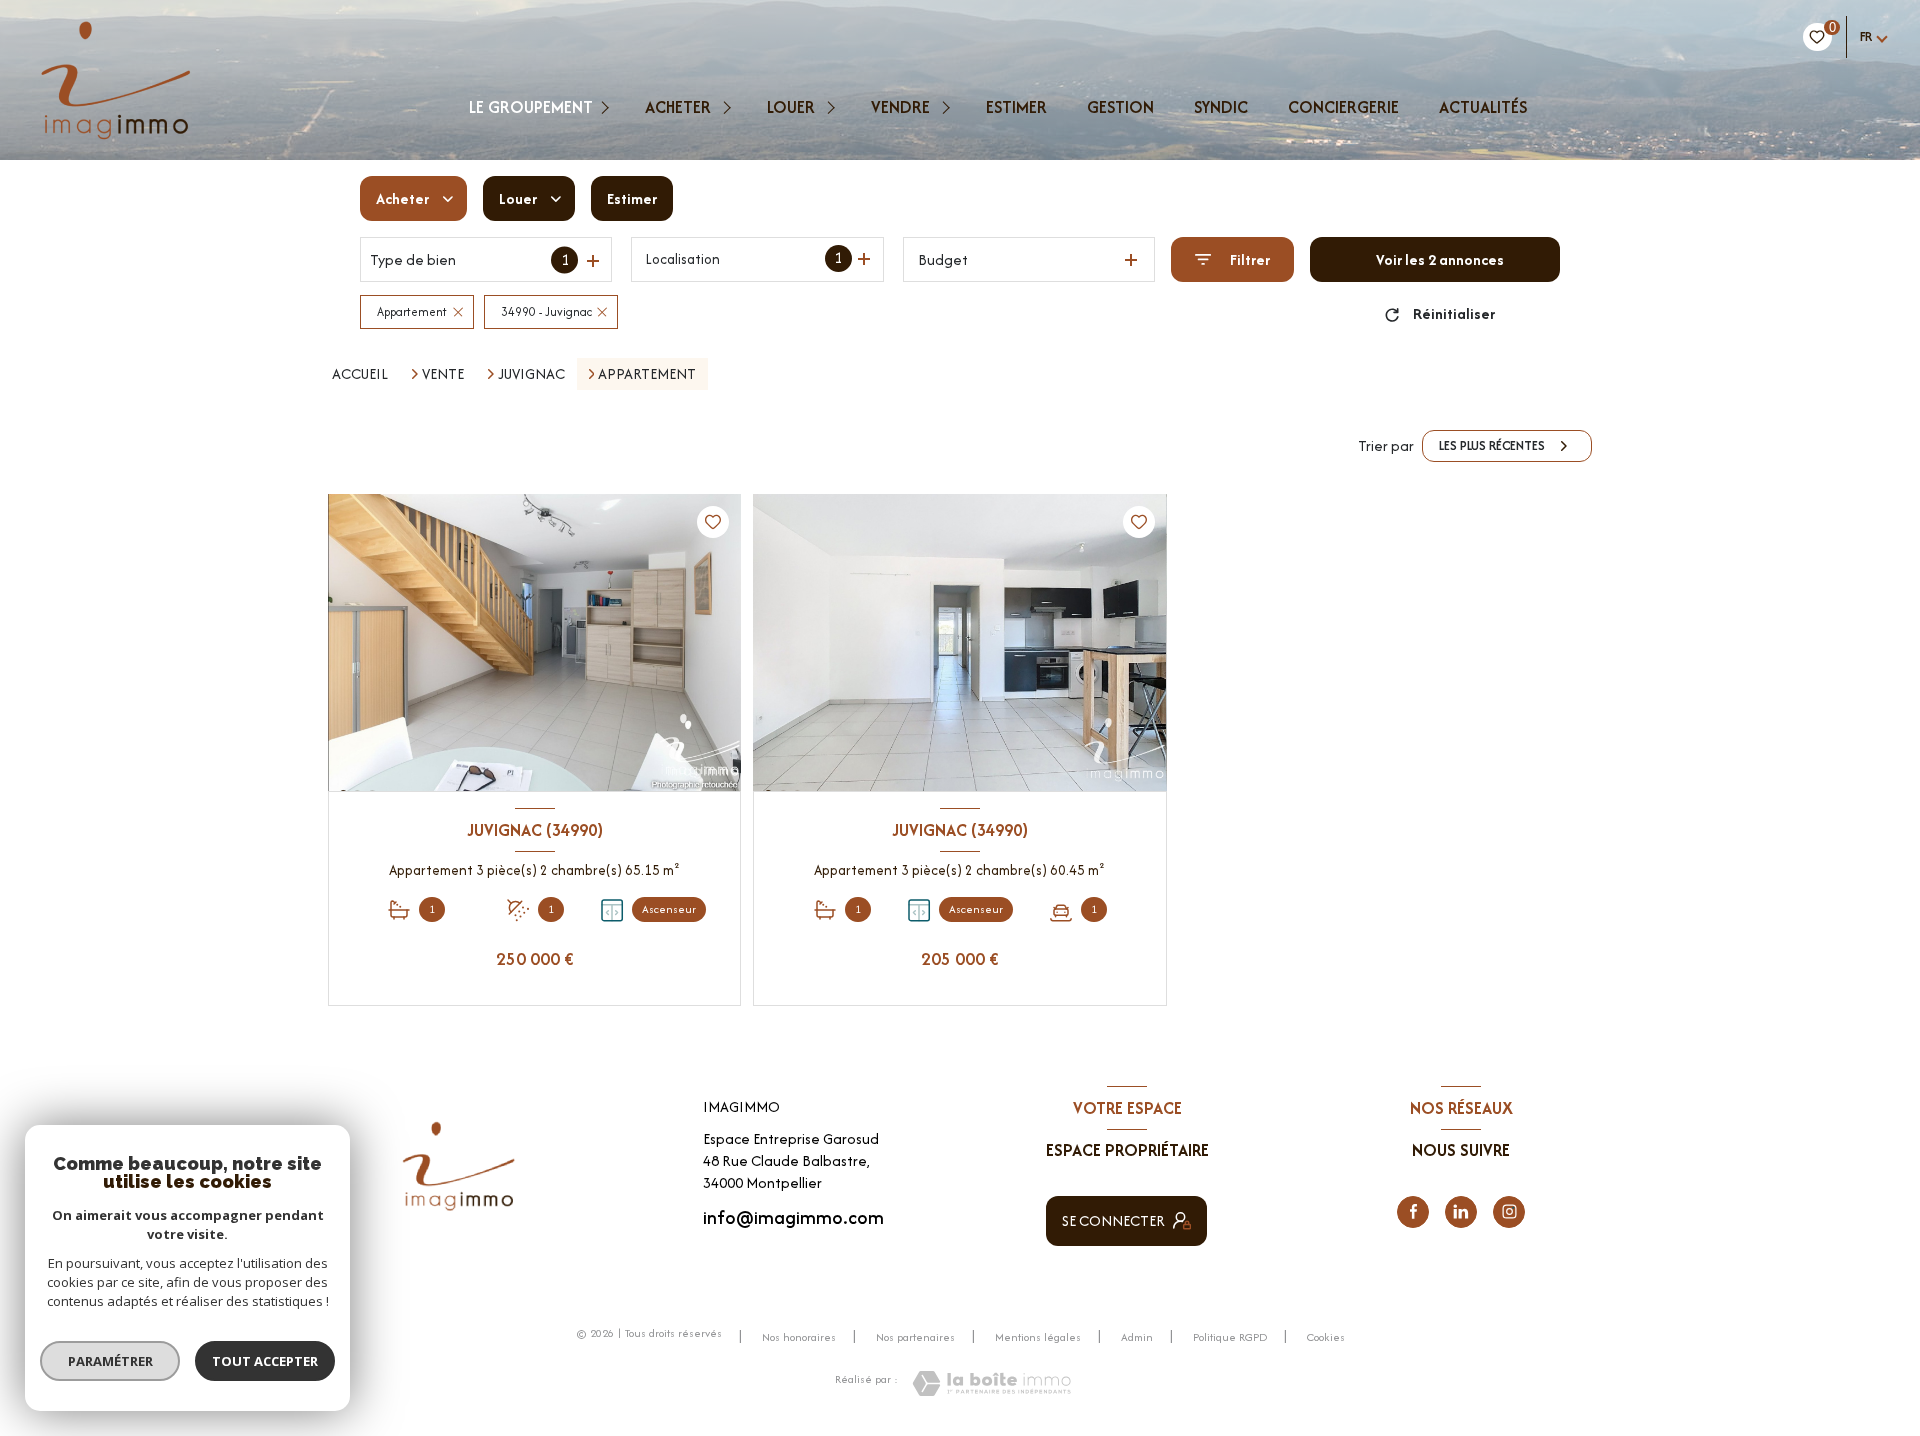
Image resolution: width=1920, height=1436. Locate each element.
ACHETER (678, 107)
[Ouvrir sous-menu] (607, 106)
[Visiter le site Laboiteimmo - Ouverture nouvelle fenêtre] (991, 1383)
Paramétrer (110, 1361)
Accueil (360, 373)
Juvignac (531, 374)
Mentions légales (1038, 1337)
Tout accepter (265, 1361)
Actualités (1483, 107)
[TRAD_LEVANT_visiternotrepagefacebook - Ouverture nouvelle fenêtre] (1413, 1212)
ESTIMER (1016, 107)
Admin (1137, 1337)
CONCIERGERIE (1343, 107)
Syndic (1221, 107)
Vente (443, 374)
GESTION (1120, 107)
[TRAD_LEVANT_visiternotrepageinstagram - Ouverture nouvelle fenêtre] (1509, 1212)
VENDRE (900, 107)
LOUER (791, 107)
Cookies (1326, 1338)
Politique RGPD (1230, 1337)
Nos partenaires (915, 1337)
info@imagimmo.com (793, 1217)
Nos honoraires (799, 1337)
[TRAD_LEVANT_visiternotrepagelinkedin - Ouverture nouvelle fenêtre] (1461, 1212)
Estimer (632, 198)
